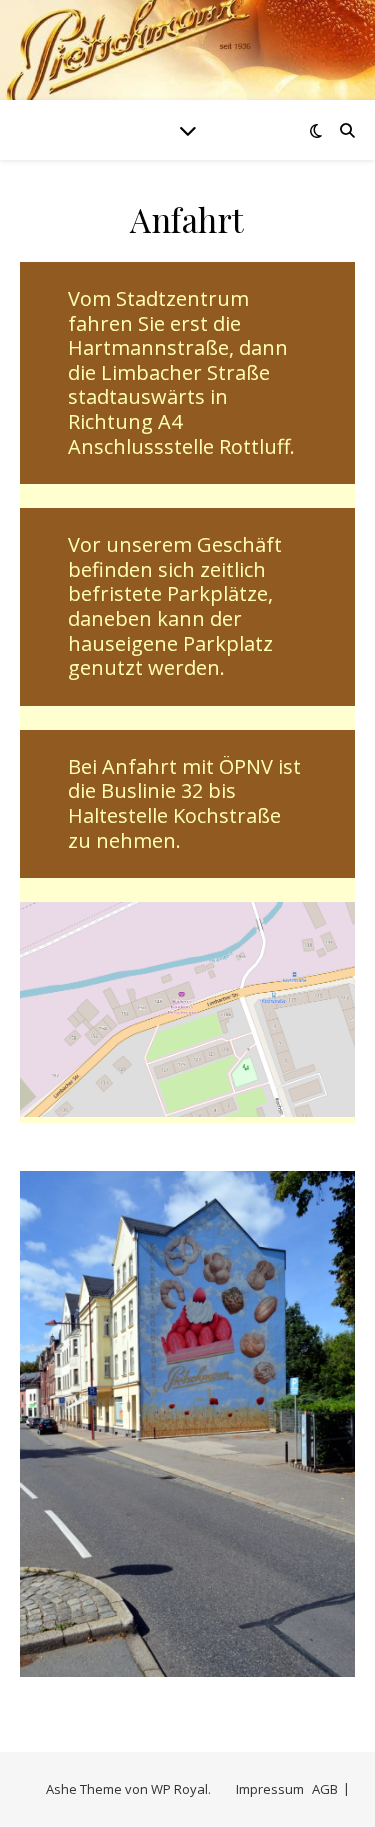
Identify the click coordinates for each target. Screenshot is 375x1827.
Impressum (270, 1789)
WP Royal (179, 1789)
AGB (325, 1789)
